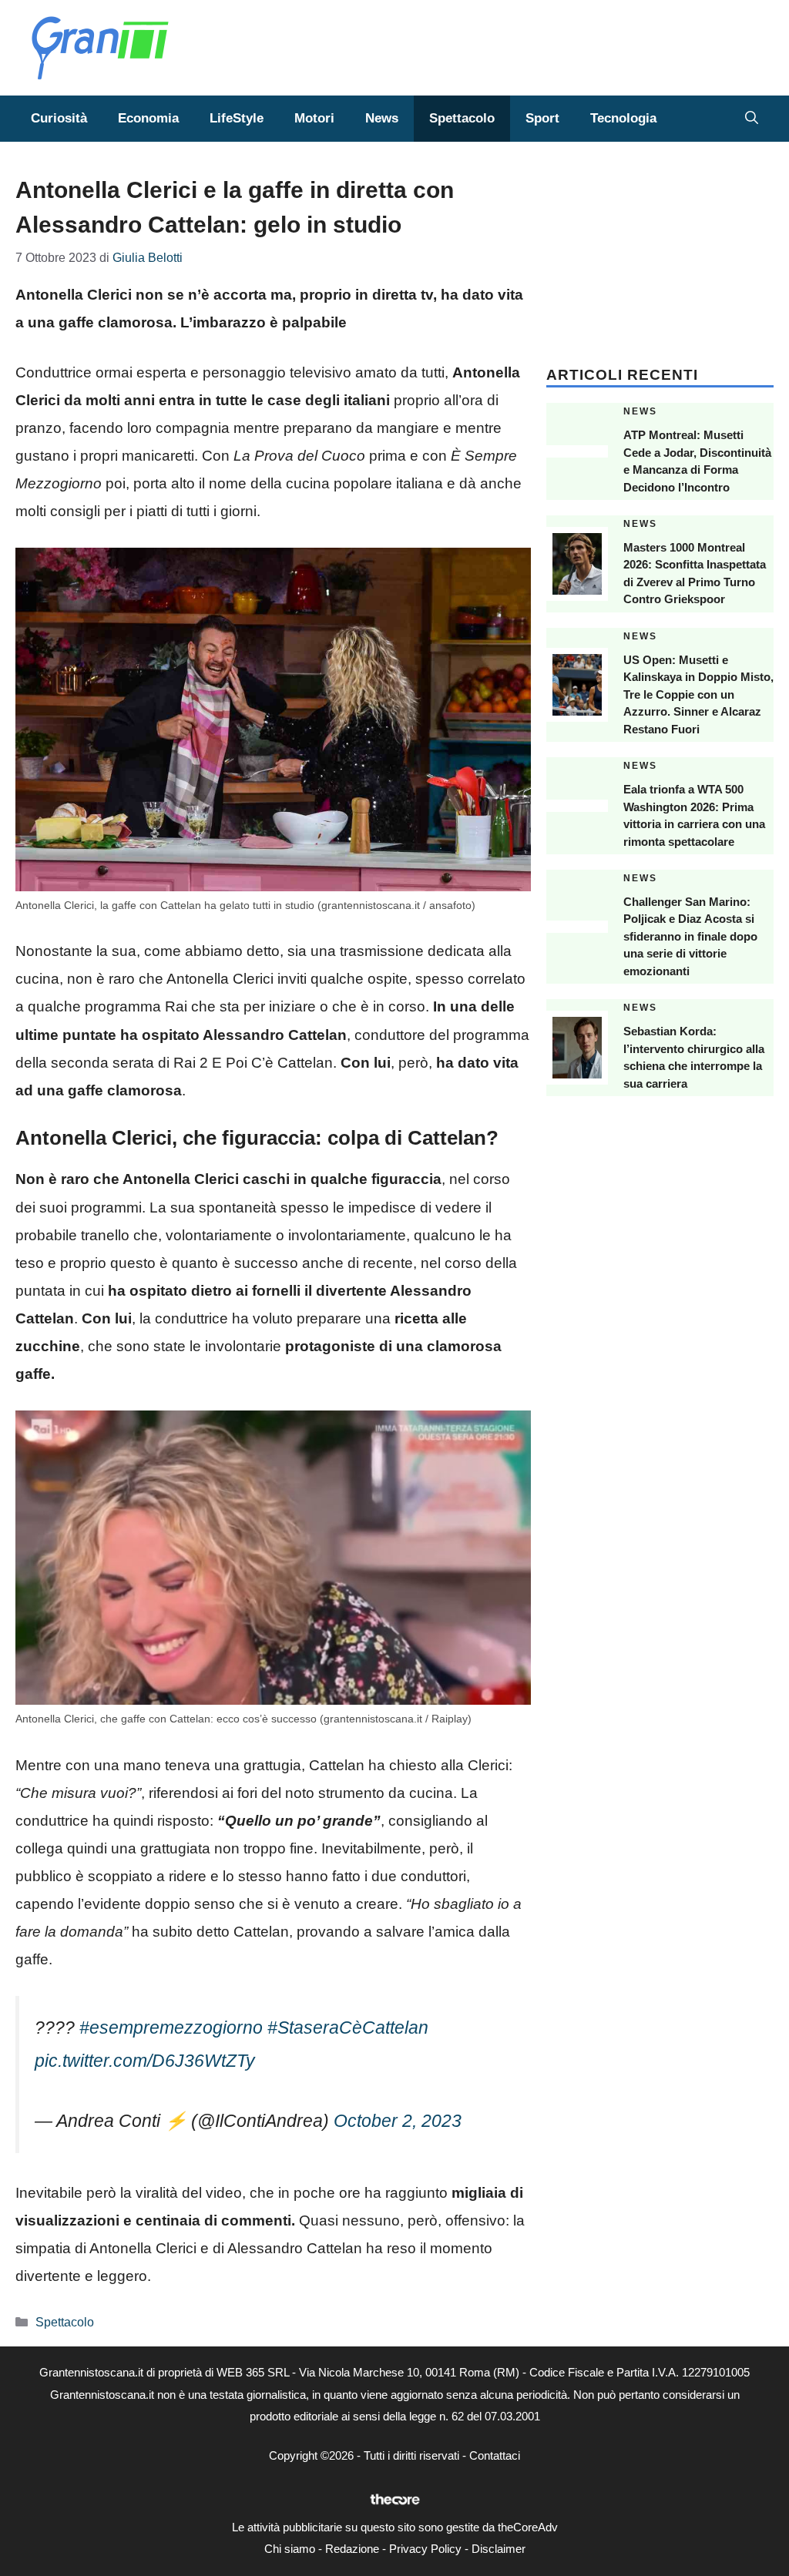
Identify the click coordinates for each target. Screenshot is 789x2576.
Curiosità (59, 118)
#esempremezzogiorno (171, 2028)
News (382, 118)
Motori (314, 118)
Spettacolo (462, 118)
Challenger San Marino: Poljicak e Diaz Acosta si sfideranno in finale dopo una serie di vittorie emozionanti (690, 936)
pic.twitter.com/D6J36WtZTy (145, 2061)
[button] (752, 119)
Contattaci (495, 2455)
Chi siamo (290, 2549)
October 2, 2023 (398, 2121)
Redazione (352, 2549)
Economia (148, 118)
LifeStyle (237, 118)
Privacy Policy (425, 2549)
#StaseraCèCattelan (348, 2028)
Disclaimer (499, 2549)
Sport (542, 118)
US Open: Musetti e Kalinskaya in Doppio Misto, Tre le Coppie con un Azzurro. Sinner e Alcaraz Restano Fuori (698, 694)
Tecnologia (623, 118)
